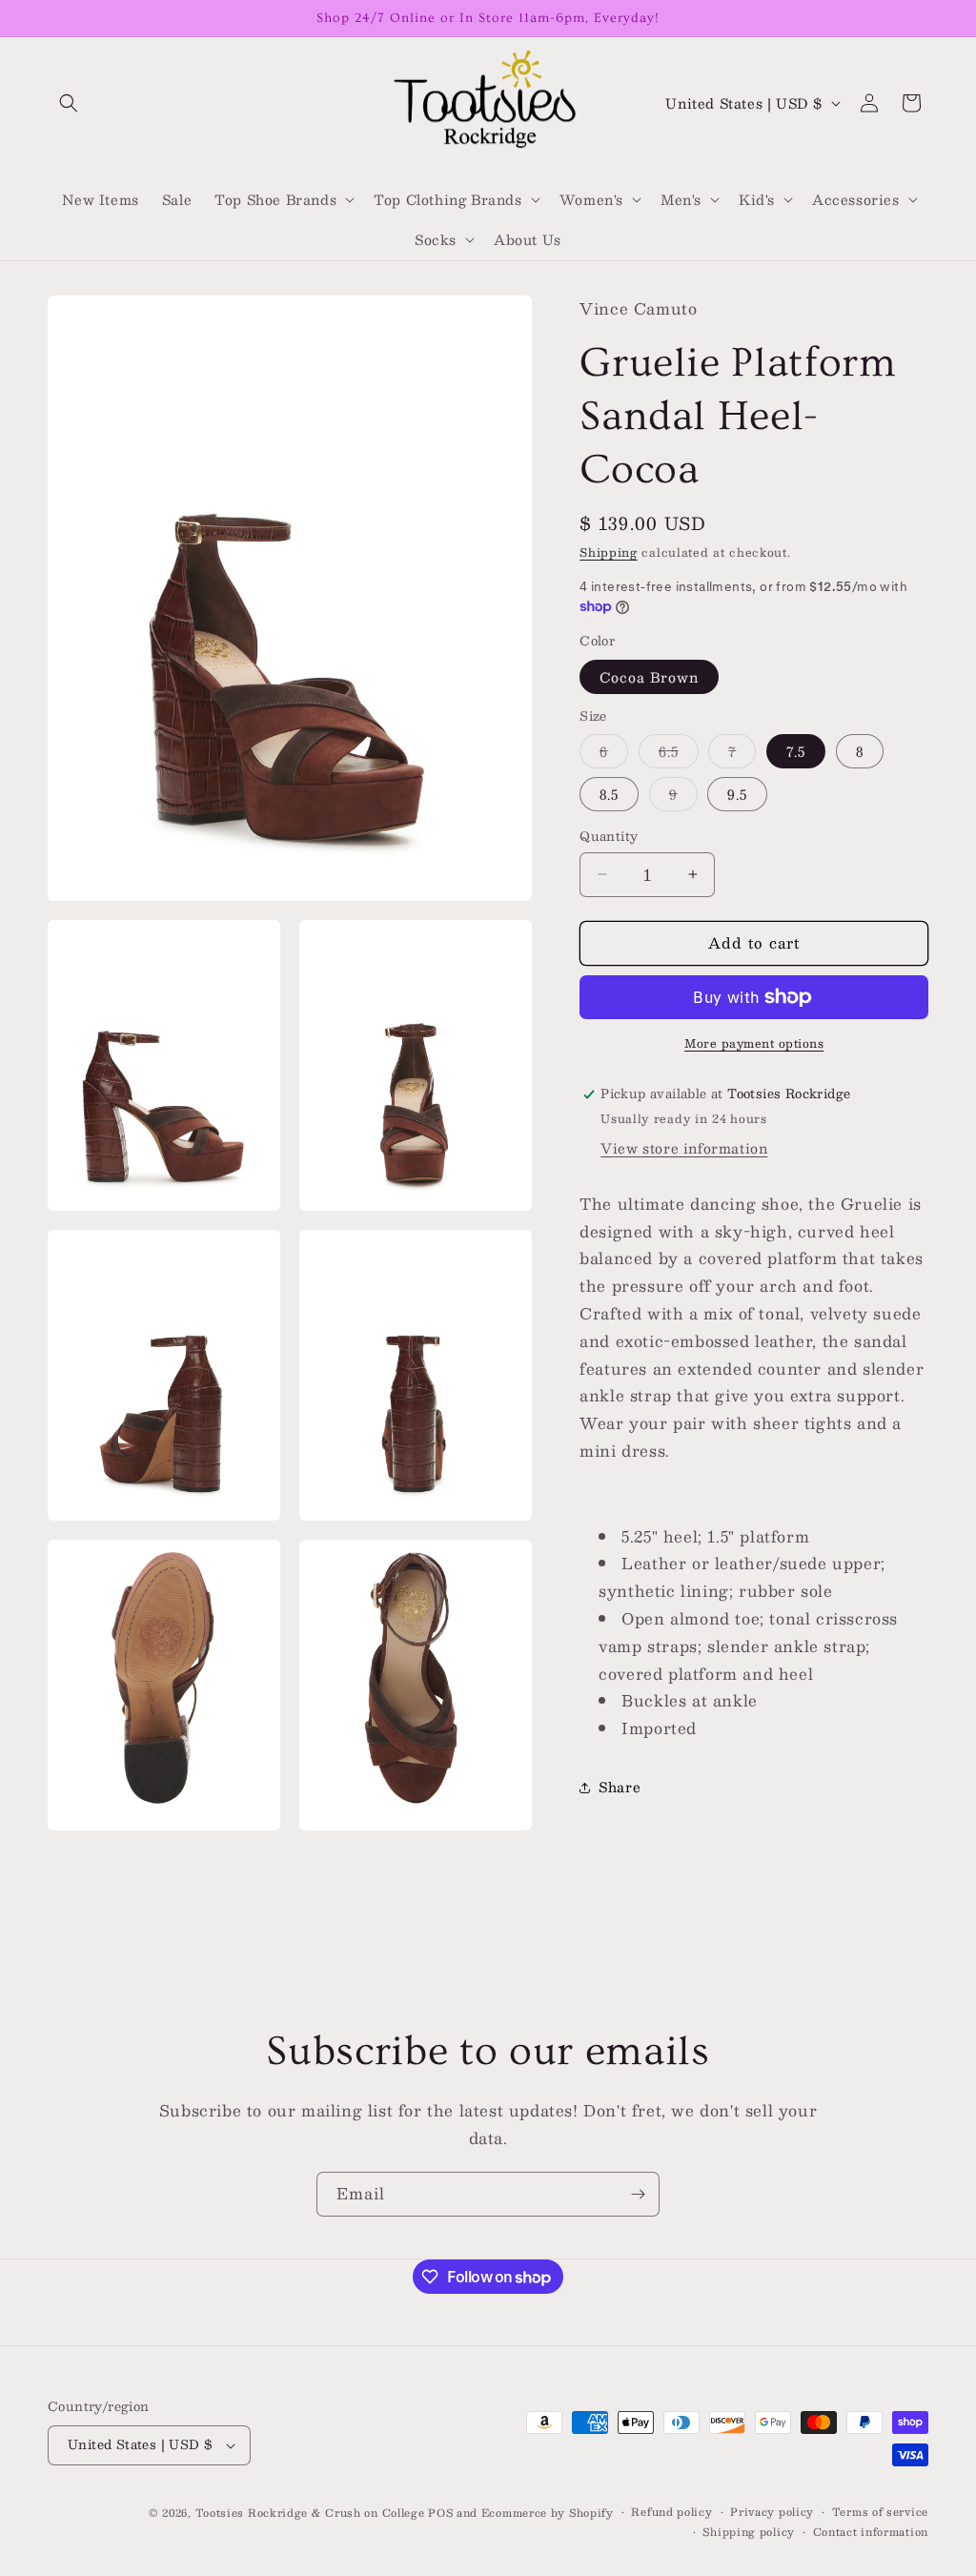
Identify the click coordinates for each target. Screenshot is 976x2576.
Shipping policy (749, 2532)
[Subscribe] (638, 2194)
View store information (684, 1148)
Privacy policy (772, 2512)
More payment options (754, 1043)
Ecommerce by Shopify (548, 2513)
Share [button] (620, 1787)
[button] (69, 103)
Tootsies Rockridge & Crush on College (312, 2513)
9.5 (737, 794)
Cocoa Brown (649, 677)
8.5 (609, 794)
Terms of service (880, 2512)
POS (440, 2513)
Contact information (871, 2532)
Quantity (609, 837)
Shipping (609, 552)
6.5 (679, 754)
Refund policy (671, 2512)
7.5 (796, 751)
